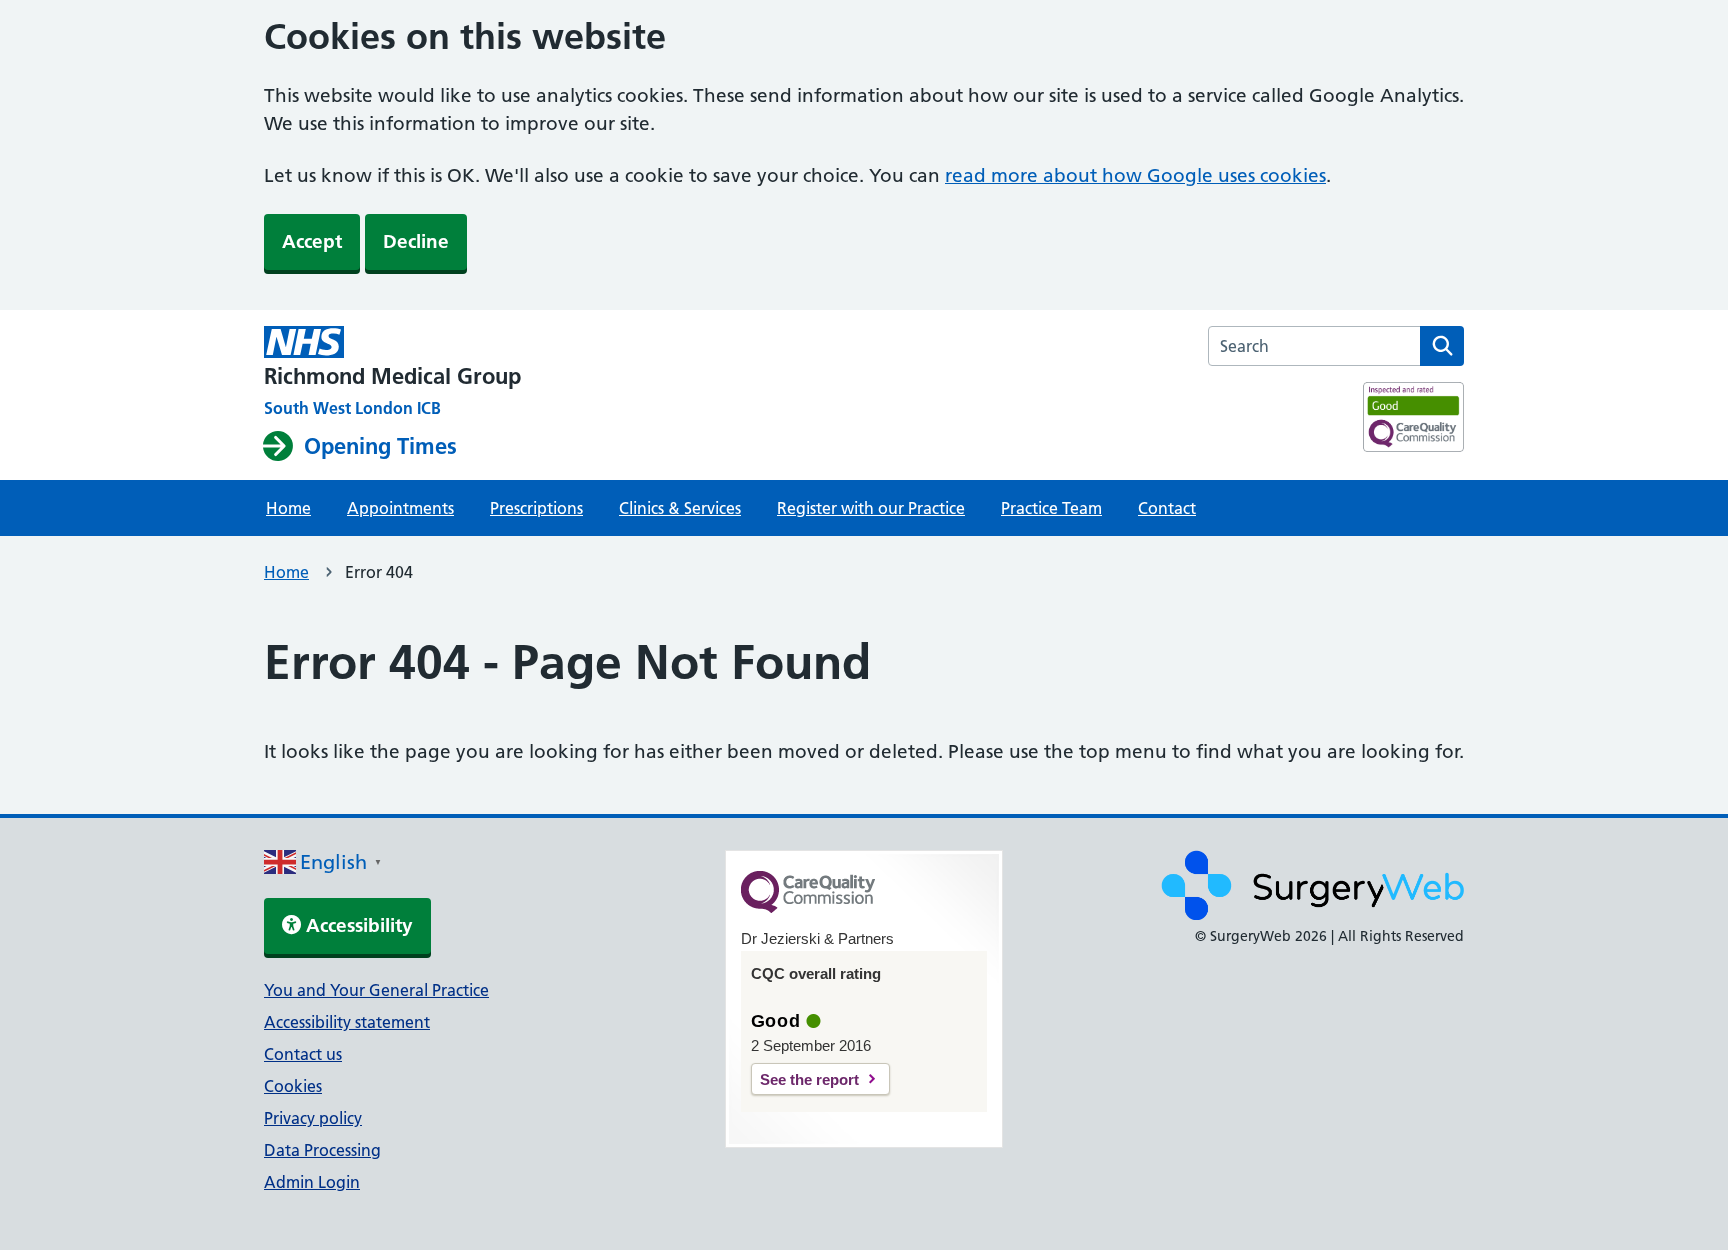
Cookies (293, 1086)
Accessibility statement (347, 1022)
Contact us (303, 1054)
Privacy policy (313, 1118)
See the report (809, 1079)
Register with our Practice (871, 508)
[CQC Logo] (808, 908)
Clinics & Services (680, 508)
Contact (1167, 508)
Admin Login (312, 1182)
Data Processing (322, 1150)
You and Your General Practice (376, 990)
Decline (416, 241)
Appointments (400, 508)
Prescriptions (536, 508)
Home (288, 508)
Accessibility (357, 925)
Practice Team (1051, 508)
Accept (312, 241)
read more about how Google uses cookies (1135, 175)
